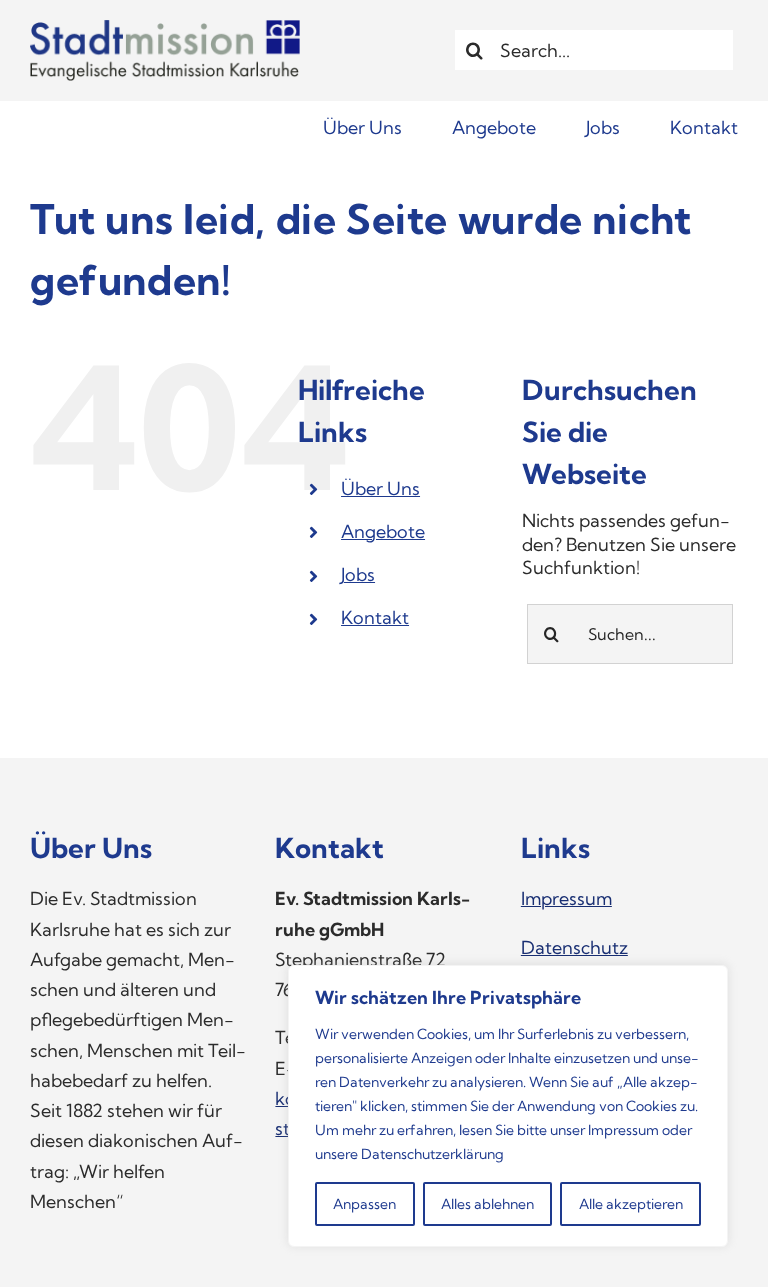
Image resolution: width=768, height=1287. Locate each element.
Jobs (358, 574)
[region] (508, 1106)
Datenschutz (574, 947)
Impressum (623, 1130)
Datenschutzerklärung (432, 1154)
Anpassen (364, 1204)
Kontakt (375, 617)
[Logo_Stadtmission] (165, 28)
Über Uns (380, 488)
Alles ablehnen (487, 1204)
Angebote (383, 531)
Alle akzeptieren (631, 1204)
